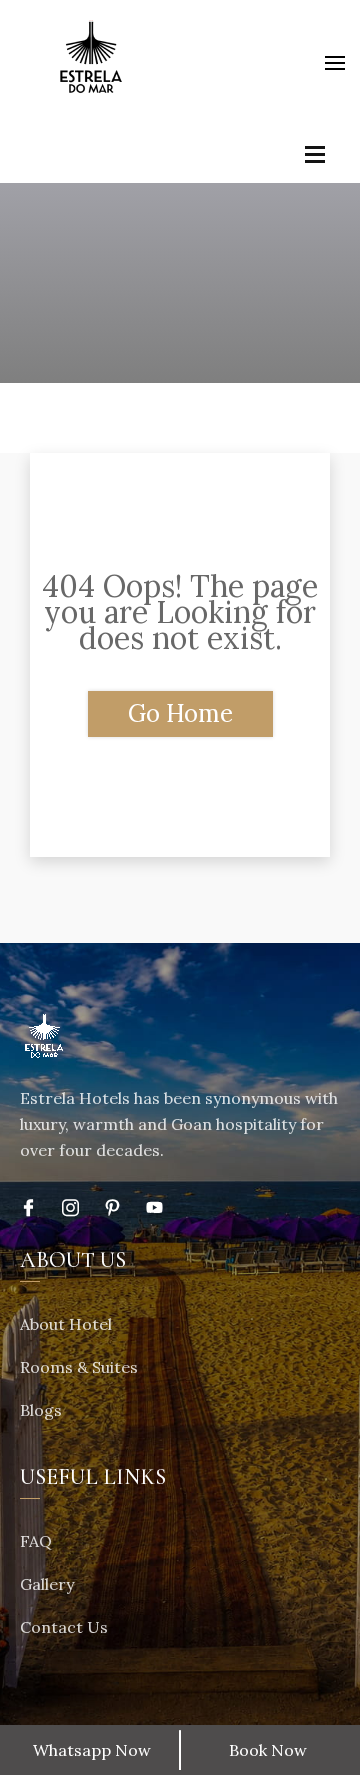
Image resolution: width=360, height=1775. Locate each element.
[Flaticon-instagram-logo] (70, 1207)
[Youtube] (154, 1207)
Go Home (180, 713)
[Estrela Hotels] (90, 62)
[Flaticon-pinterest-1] (112, 1207)
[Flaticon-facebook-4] (28, 1207)
